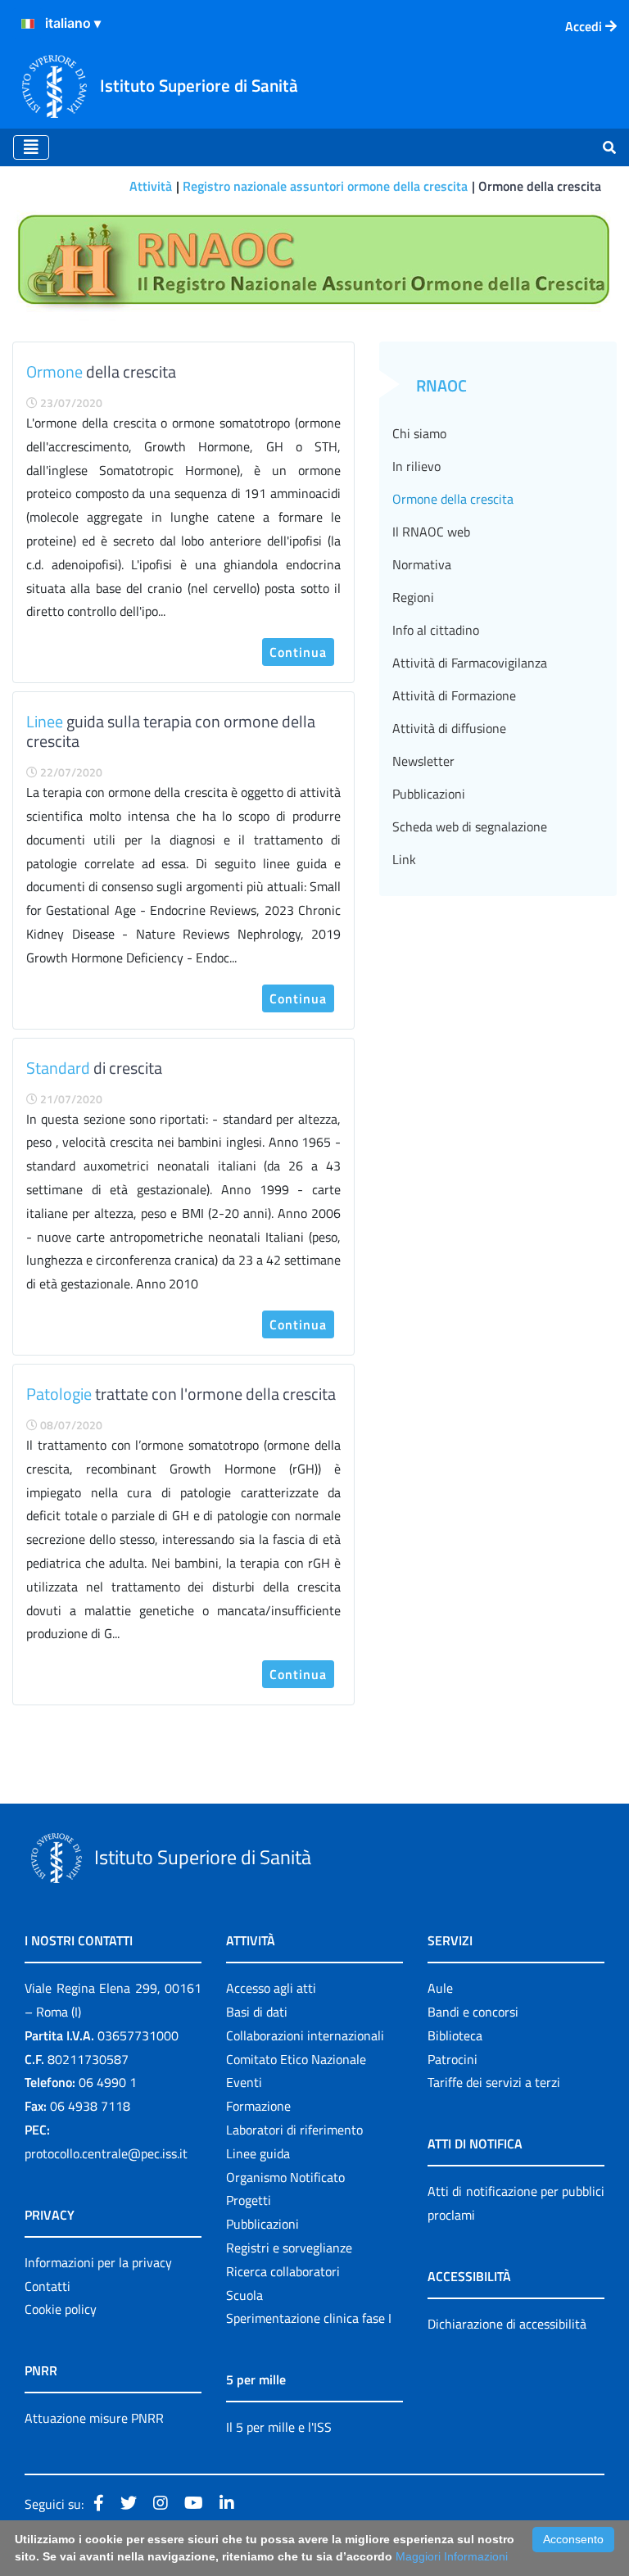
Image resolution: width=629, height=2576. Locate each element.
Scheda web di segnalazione (470, 826)
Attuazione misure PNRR (94, 2418)
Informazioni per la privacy (98, 2262)
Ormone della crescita (453, 499)
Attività (151, 186)
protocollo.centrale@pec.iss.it (106, 2153)
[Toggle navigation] (31, 147)
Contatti (48, 2286)
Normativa (422, 564)
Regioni (413, 597)
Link (404, 859)
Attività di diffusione (449, 728)
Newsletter (423, 761)
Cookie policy (61, 2309)
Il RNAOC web (431, 532)
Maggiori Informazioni (452, 2556)
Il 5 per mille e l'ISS (279, 2427)
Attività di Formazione (454, 695)
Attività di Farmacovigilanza (470, 663)
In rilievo (416, 466)
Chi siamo (419, 433)
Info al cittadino (436, 630)
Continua (298, 652)
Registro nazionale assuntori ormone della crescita (325, 186)
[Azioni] (28, 24)
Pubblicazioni (429, 794)
